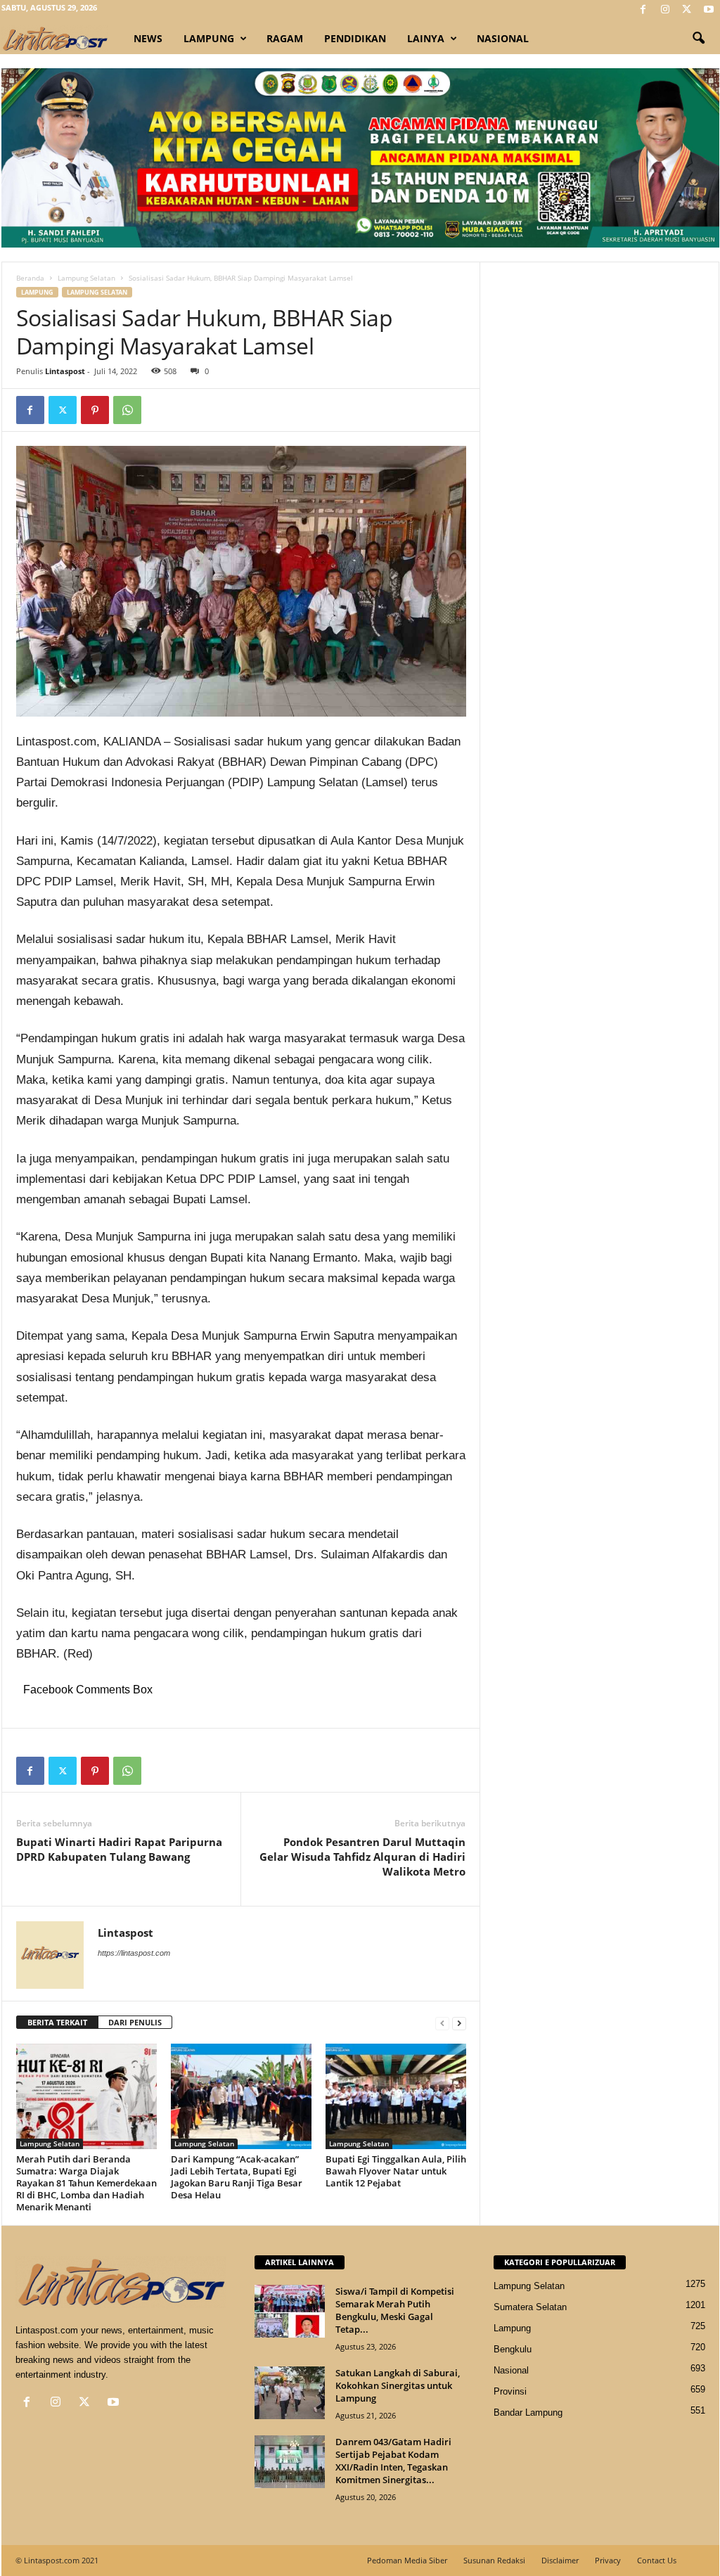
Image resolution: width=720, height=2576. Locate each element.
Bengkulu (513, 2349)
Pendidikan (355, 38)
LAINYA (426, 38)
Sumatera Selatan (530, 2307)
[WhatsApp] (127, 410)
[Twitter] (687, 10)
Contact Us (657, 2560)
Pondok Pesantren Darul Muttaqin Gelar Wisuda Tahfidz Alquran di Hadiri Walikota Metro (362, 1857)
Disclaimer (560, 2560)
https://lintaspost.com (134, 1953)
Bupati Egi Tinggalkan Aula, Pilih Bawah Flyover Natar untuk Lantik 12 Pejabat (396, 2171)
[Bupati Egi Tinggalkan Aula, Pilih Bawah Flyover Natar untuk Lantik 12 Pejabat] (396, 2096)
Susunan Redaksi (494, 2560)
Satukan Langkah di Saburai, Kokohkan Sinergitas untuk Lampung (398, 2385)
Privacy (608, 2560)
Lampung (209, 38)
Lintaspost (65, 371)
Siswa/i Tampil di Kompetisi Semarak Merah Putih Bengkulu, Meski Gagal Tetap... (395, 2310)
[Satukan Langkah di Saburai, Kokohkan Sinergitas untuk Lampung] (290, 2393)
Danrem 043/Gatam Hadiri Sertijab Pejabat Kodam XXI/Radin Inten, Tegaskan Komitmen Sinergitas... (393, 2461)
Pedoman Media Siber (407, 2560)
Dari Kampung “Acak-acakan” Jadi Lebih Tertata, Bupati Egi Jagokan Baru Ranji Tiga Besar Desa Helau (237, 2177)
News (148, 38)
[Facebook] (643, 10)
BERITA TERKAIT (57, 2022)
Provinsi (510, 2391)
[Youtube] (709, 10)
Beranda (30, 278)
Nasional (503, 38)
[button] (698, 39)
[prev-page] (442, 2023)
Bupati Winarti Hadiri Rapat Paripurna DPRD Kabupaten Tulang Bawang (119, 1849)
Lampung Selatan (86, 278)
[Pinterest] (95, 410)
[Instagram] (665, 10)
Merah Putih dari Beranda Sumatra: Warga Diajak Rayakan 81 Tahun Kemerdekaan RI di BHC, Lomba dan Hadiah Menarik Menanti (86, 2183)
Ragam (285, 38)
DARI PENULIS (135, 2022)
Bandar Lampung (528, 2412)
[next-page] (459, 2023)
